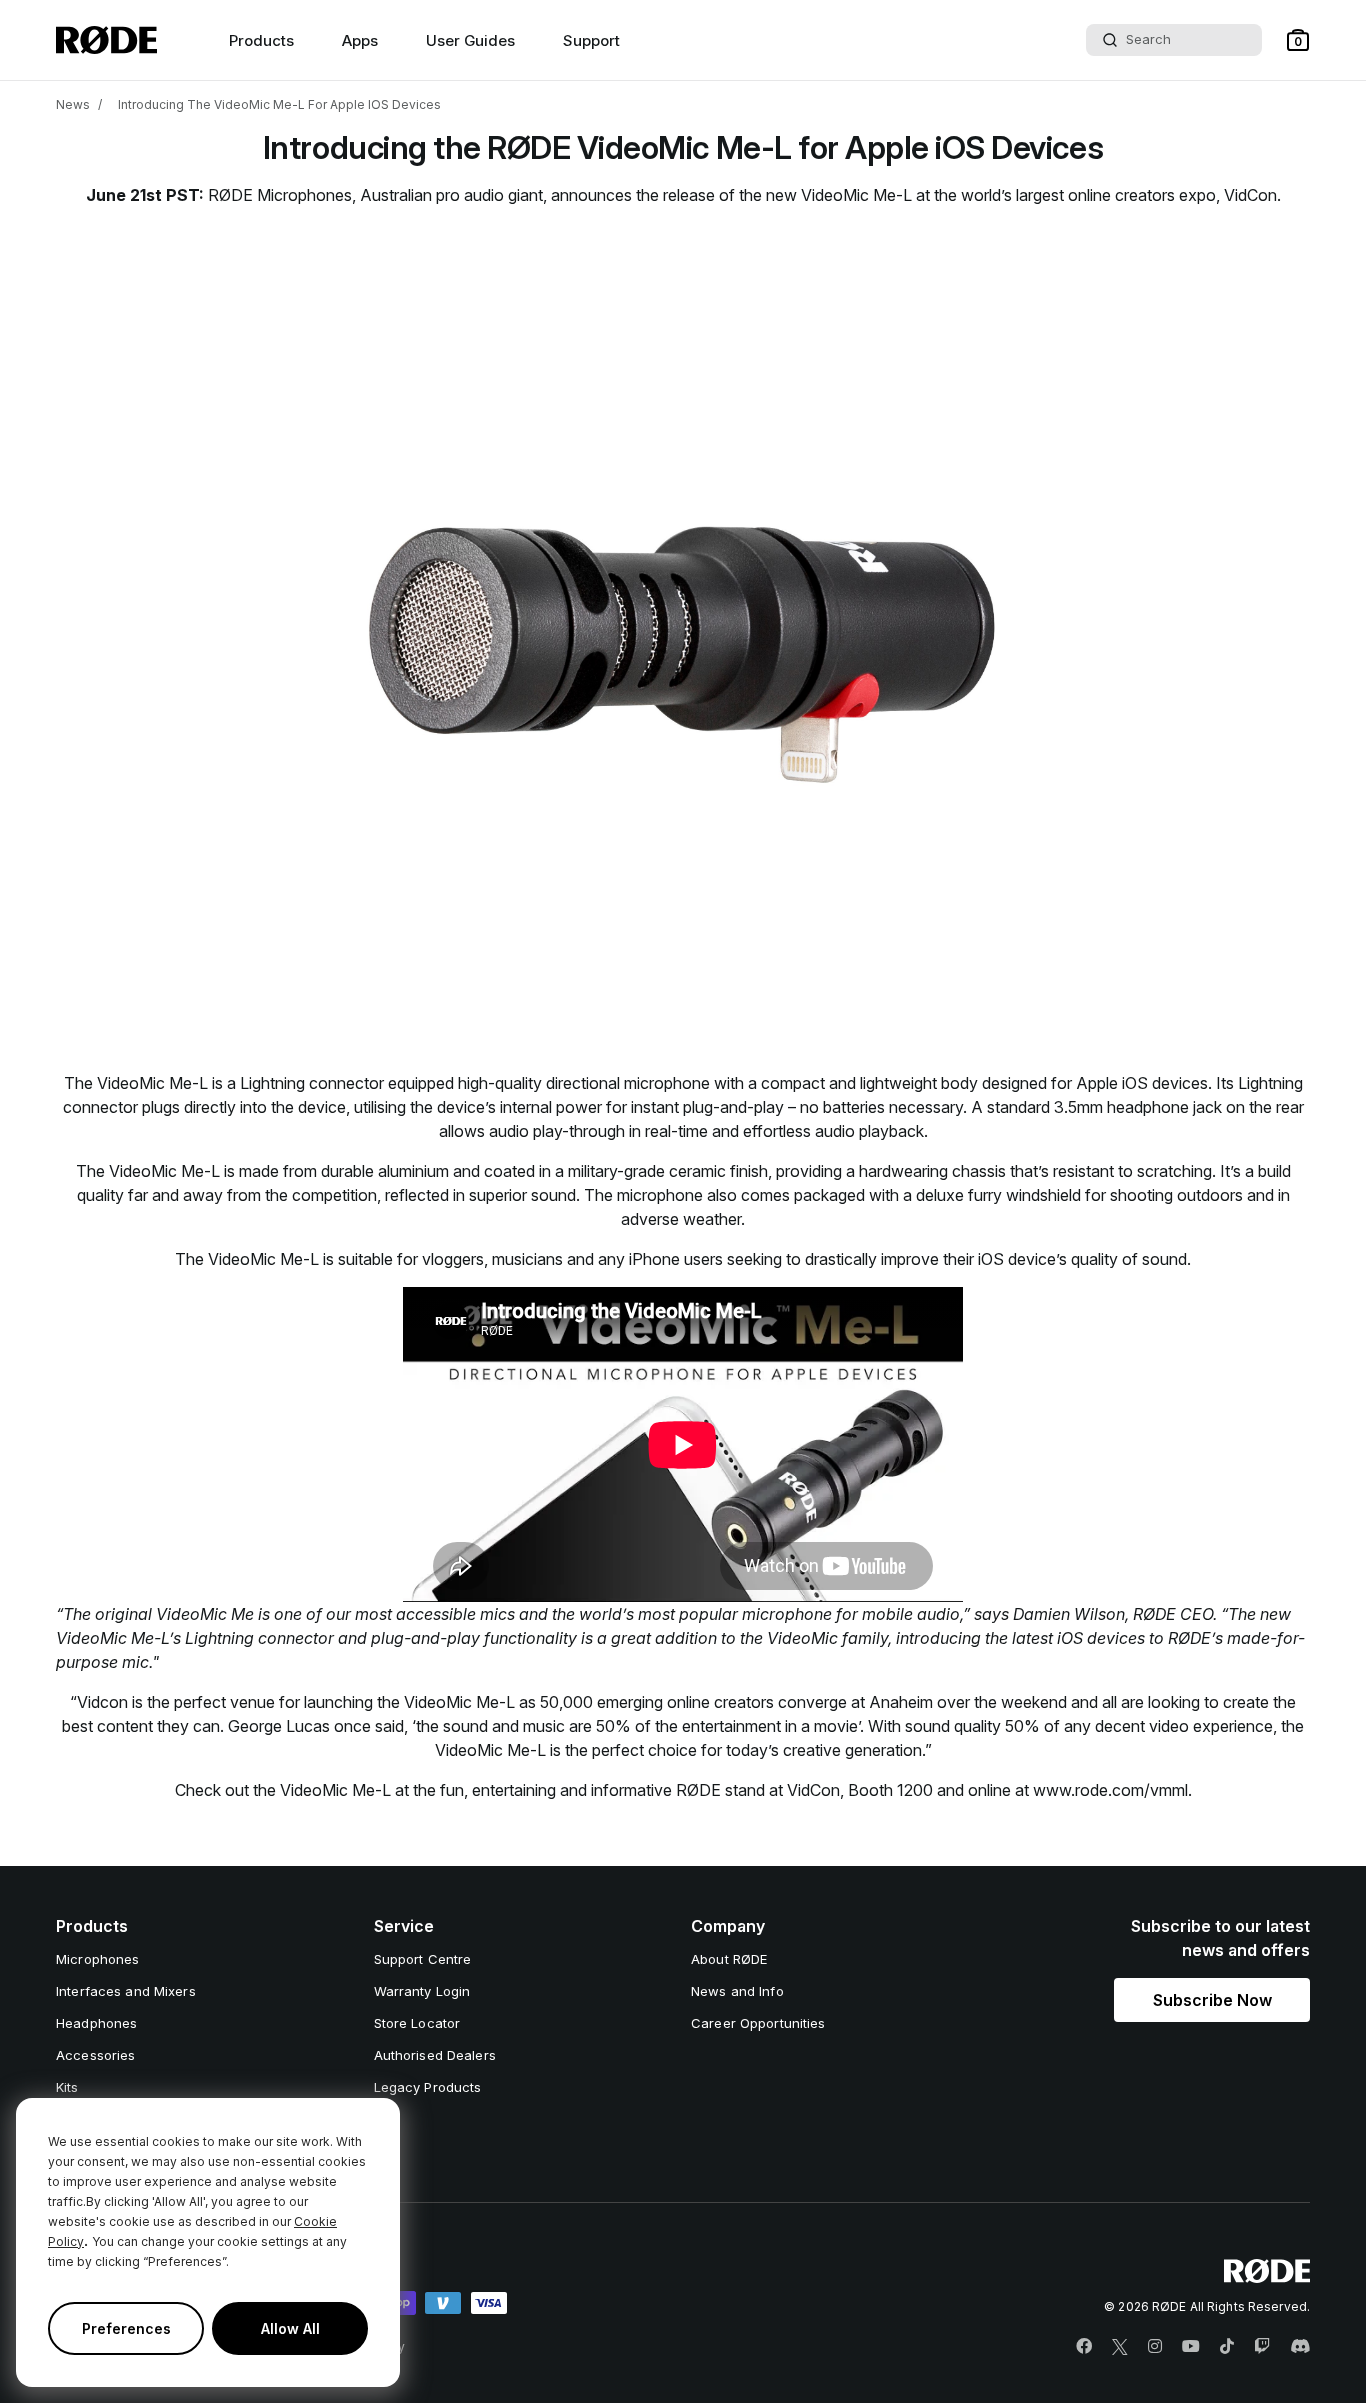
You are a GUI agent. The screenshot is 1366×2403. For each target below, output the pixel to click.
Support (591, 40)
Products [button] (261, 40)
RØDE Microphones (280, 195)
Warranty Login (422, 1991)
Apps (360, 40)
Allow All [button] (290, 2328)
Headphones (96, 2023)
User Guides (470, 40)
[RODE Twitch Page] (1262, 2347)
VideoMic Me (205, 1614)
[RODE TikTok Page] (1227, 2347)
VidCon (1250, 195)
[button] (1298, 40)
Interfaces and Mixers (126, 1991)
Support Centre (423, 1959)
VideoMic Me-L (856, 195)
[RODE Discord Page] (1300, 2347)
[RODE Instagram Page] (1155, 2347)
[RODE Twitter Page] (1120, 2347)
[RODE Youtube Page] (1191, 2347)
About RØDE (729, 1959)
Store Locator (417, 2023)
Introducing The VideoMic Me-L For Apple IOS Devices (279, 104)
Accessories (95, 2055)
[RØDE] (106, 40)
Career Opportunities (758, 2023)
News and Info (737, 1991)
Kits (67, 2087)
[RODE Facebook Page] (1084, 2347)
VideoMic (804, 1638)
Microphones (97, 1959)
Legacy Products (428, 2087)
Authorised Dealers (435, 2055)
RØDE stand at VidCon (758, 1790)
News (73, 104)
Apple (1099, 1083)
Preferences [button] (126, 2328)
